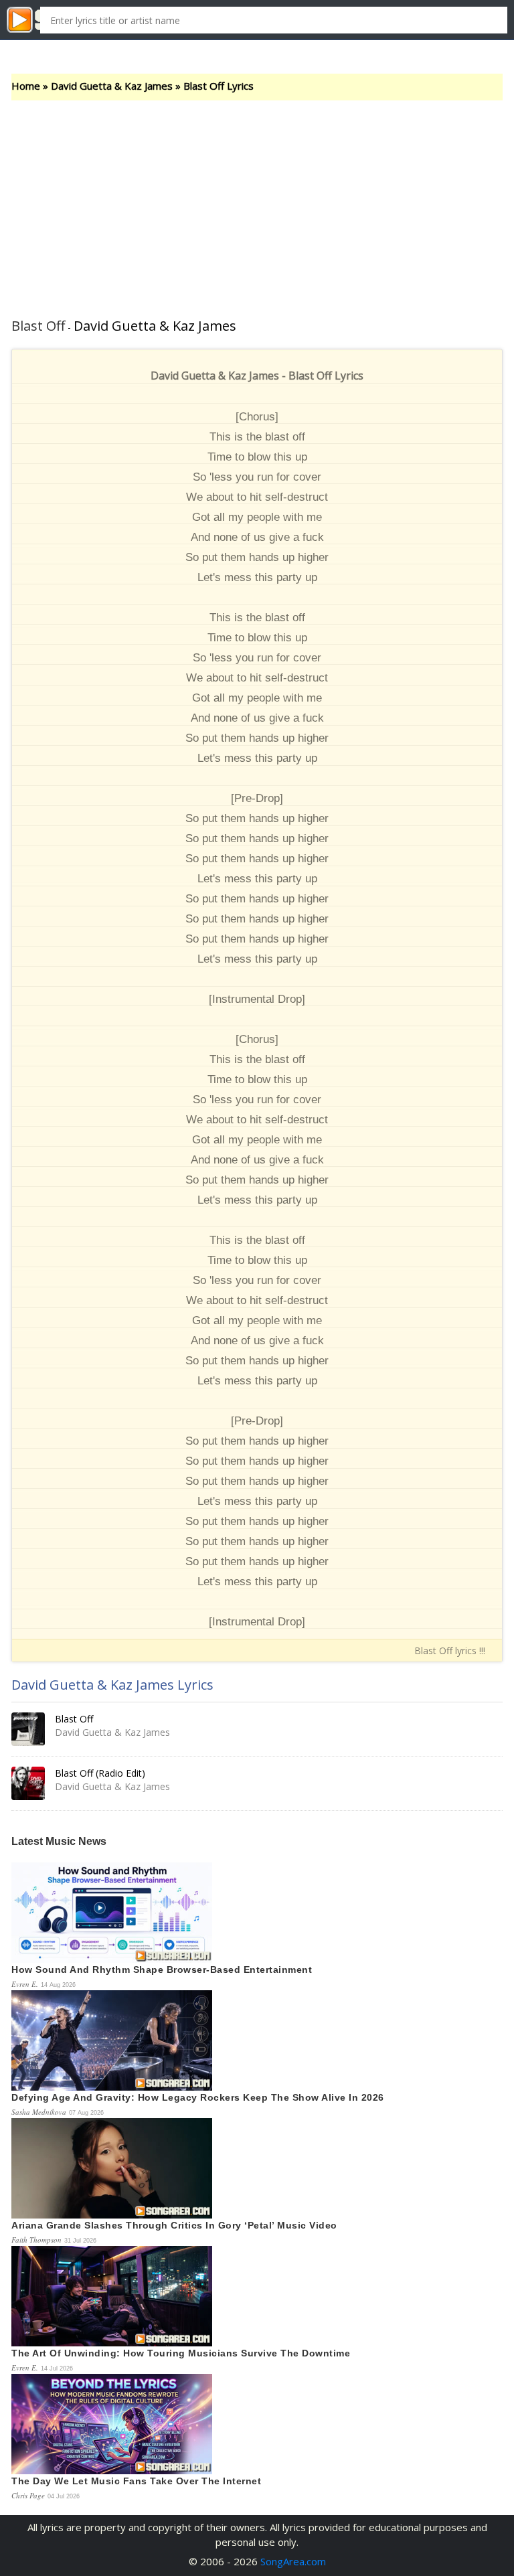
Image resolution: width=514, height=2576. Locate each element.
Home (26, 86)
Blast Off (74, 1719)
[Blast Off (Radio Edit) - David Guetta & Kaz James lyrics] (28, 1783)
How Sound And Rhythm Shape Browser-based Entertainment (162, 1969)
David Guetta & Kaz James (112, 86)
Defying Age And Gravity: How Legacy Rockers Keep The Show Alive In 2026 (198, 2097)
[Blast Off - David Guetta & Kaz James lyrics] (28, 1729)
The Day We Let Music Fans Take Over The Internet (136, 2481)
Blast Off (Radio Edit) (100, 1773)
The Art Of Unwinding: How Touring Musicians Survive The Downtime (181, 2353)
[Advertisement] (257, 201)
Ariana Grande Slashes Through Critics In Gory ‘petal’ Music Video (174, 2225)
